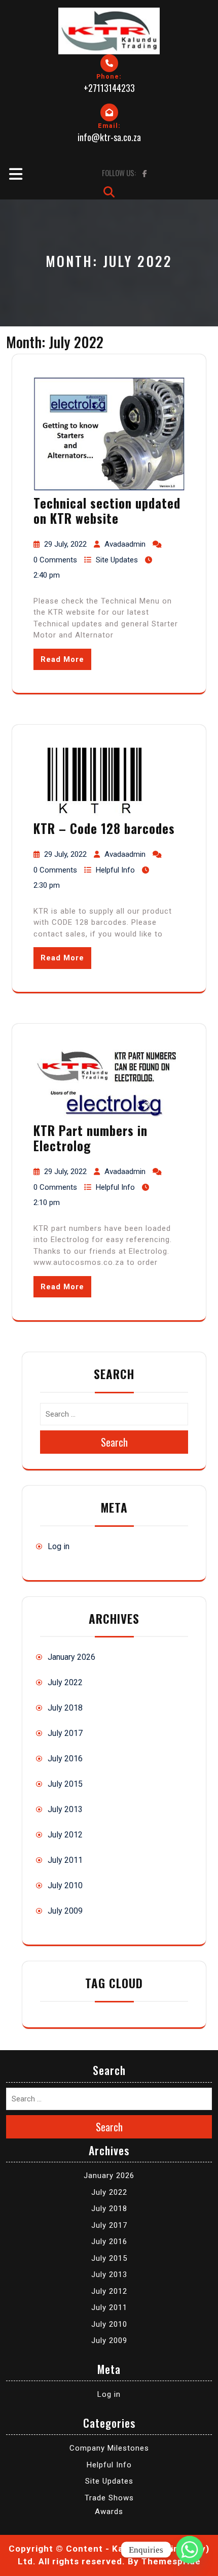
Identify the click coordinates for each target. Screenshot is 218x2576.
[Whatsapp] (190, 2550)
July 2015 (65, 1784)
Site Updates (117, 560)
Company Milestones (109, 2448)
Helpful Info (115, 870)
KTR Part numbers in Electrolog (90, 1138)
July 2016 (65, 1759)
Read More (62, 659)
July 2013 (65, 1809)
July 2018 (65, 1708)
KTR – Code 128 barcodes (104, 828)
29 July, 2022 (65, 544)
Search (114, 1442)
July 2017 (65, 1733)
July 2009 (65, 1911)
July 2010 (65, 1885)
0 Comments (55, 560)
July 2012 (65, 1835)
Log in (59, 1546)
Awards (109, 2512)
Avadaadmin (125, 544)
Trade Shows (109, 2498)
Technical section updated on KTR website (107, 510)
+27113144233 (109, 88)
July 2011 (65, 1860)
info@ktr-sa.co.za (109, 137)
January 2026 (71, 1657)
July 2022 (65, 1682)
